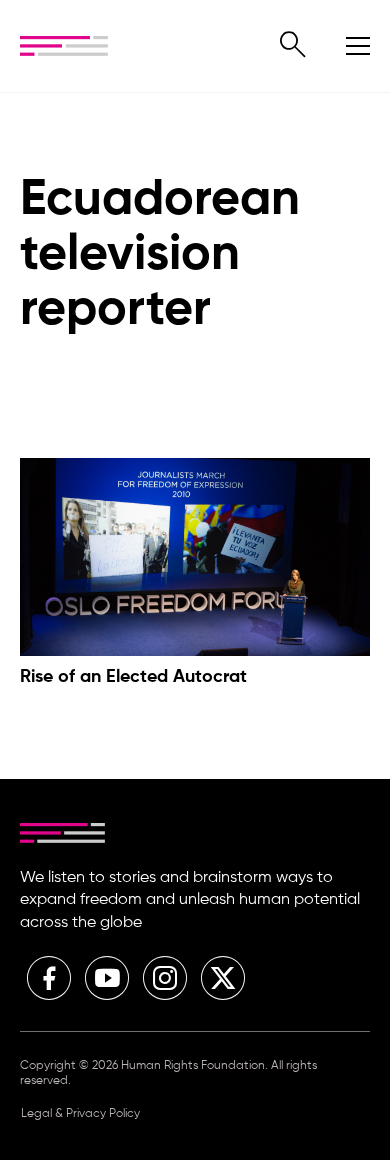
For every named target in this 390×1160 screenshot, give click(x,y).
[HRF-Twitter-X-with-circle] (223, 978)
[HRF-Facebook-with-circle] (49, 978)
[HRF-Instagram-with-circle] (165, 978)
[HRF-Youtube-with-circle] (107, 978)
